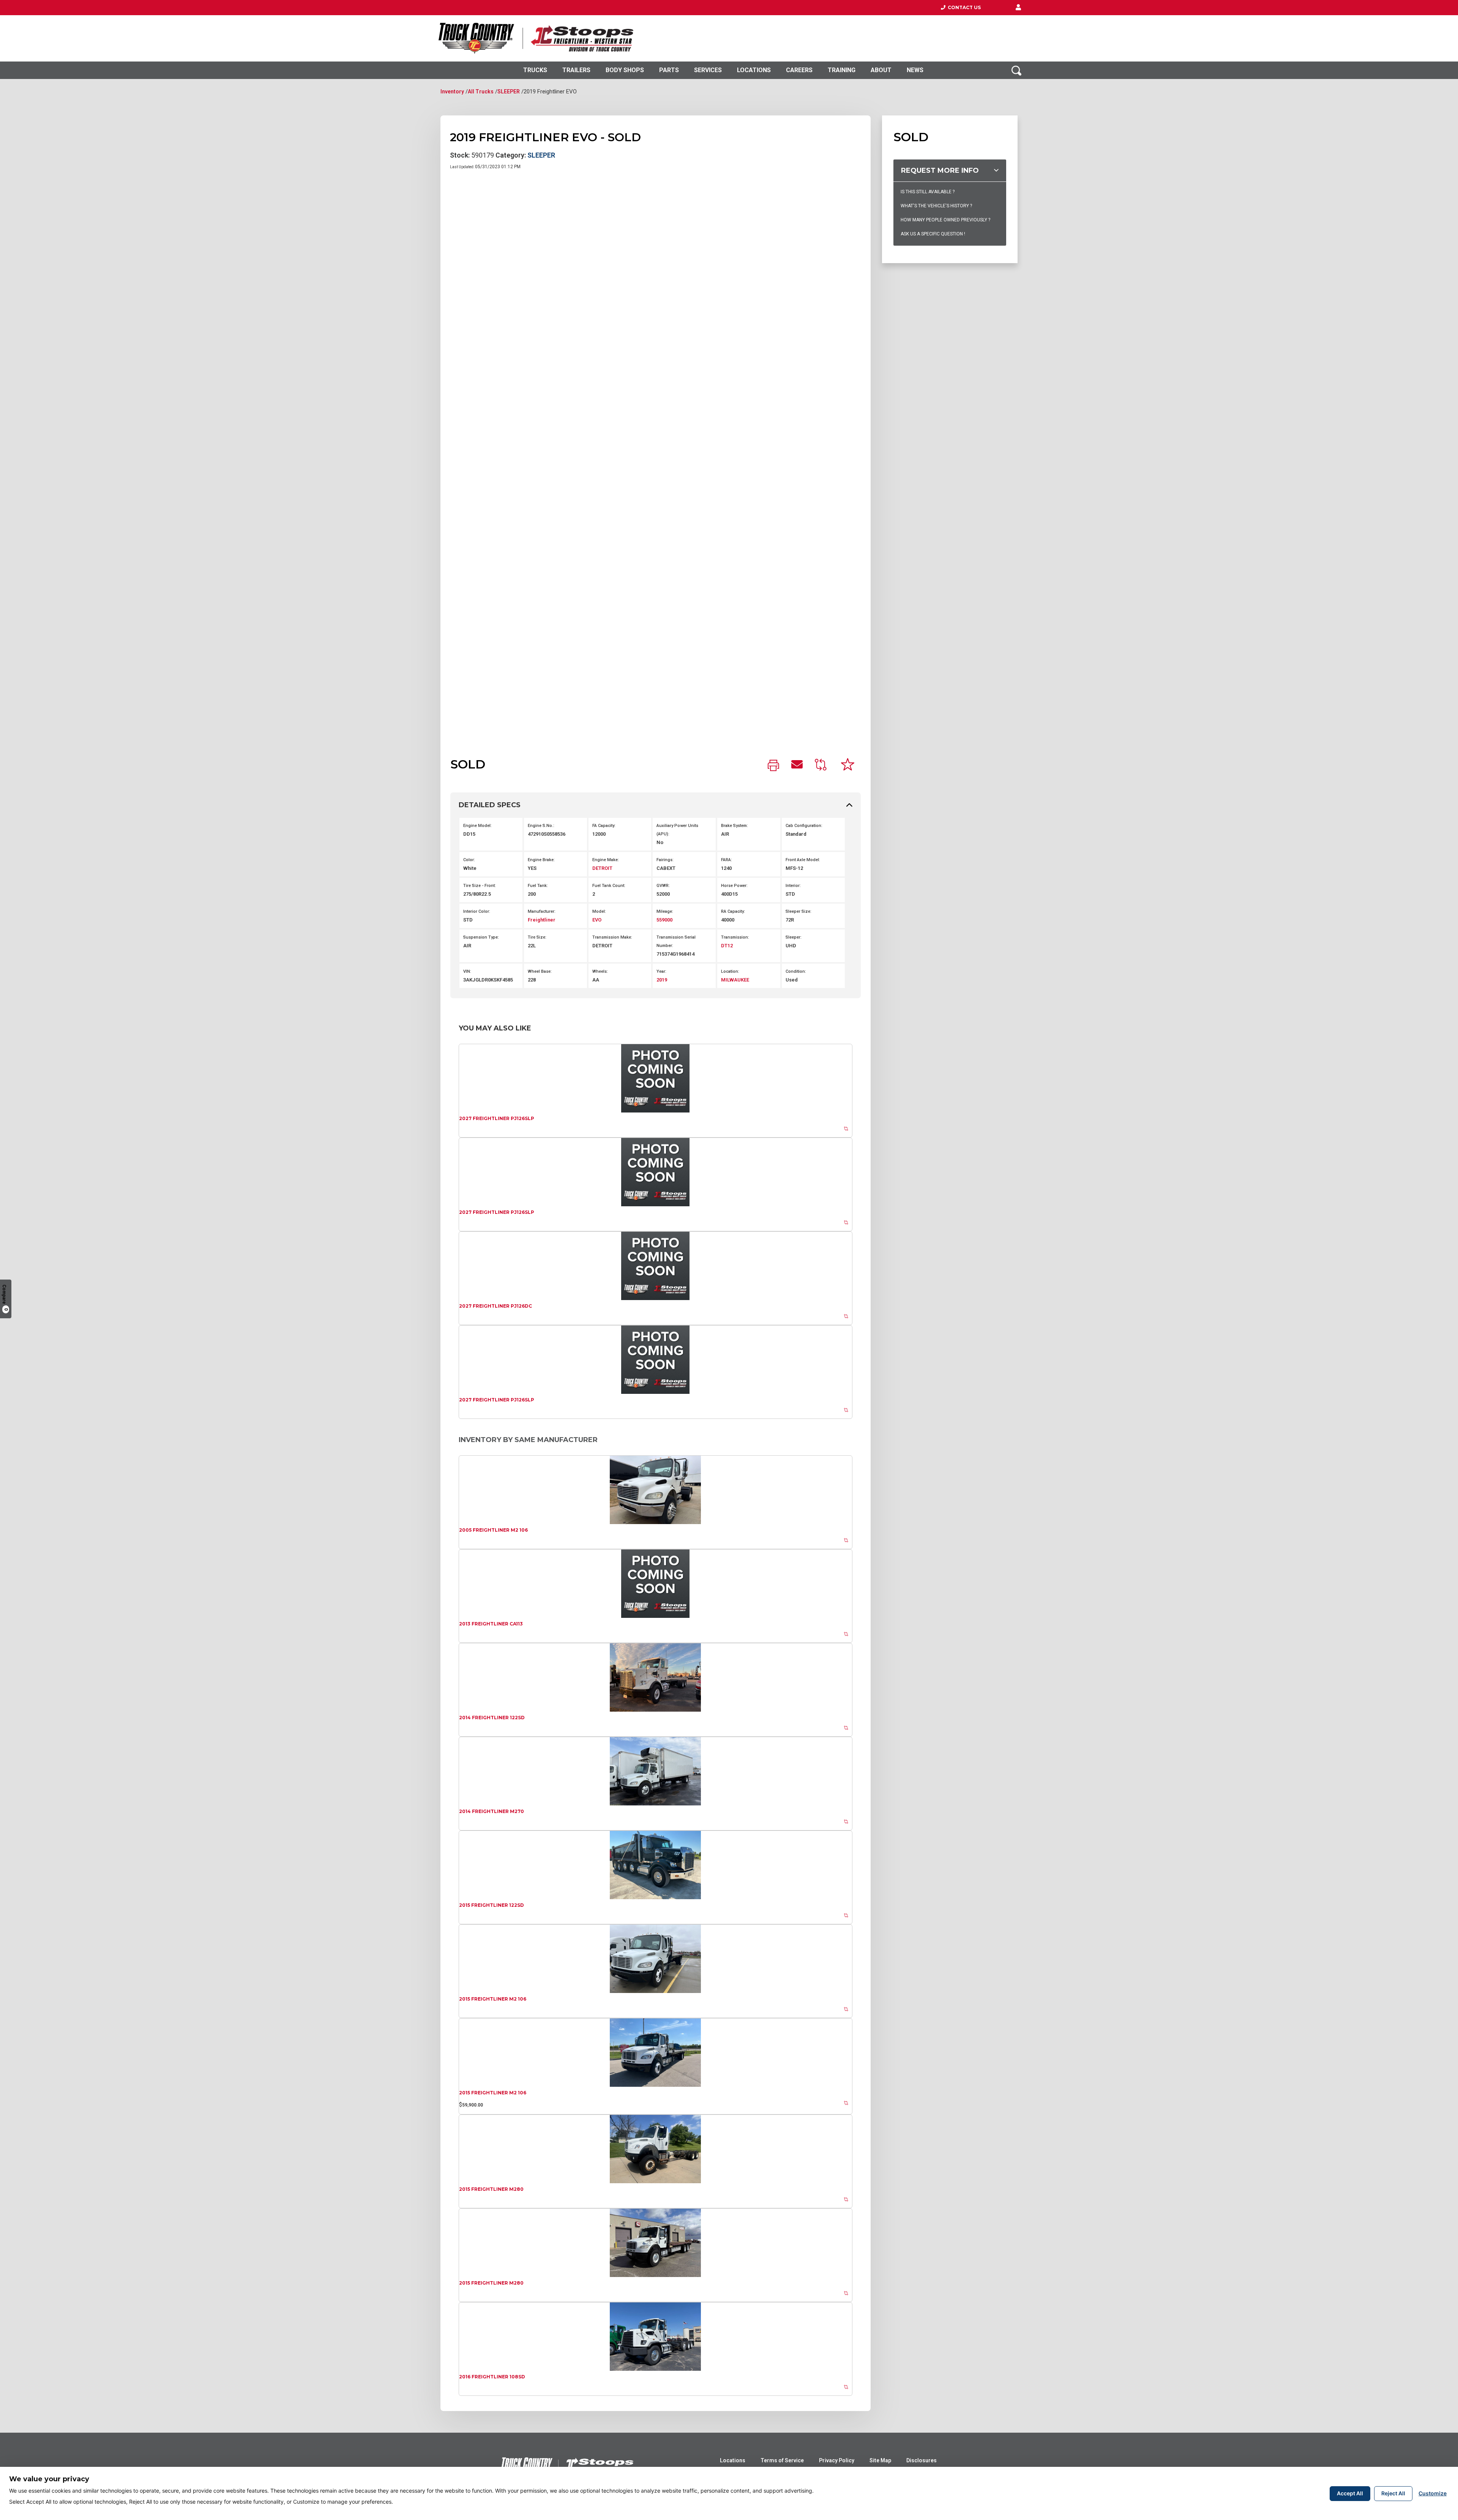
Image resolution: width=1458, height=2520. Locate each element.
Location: (730, 971)
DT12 (727, 946)
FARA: (727, 860)
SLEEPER (509, 92)
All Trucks (481, 92)
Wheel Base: (540, 971)
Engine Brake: (541, 860)
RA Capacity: (733, 911)
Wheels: (600, 971)
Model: (599, 911)
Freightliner (542, 920)
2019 (662, 980)
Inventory (452, 92)
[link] (773, 766)
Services (708, 70)
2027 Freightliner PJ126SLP (497, 1118)
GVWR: (663, 886)
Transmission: (735, 937)
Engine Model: (477, 826)
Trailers (576, 70)
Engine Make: (606, 860)
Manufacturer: (542, 911)
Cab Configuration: (804, 826)
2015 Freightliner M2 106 (493, 1999)
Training (842, 70)
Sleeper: (794, 937)
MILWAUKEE (735, 980)
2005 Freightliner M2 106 (493, 1530)
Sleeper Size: (798, 911)
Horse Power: (734, 886)
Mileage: (665, 911)
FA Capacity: (604, 826)
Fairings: (665, 860)
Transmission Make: (612, 937)
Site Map (880, 2460)
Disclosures (922, 2460)
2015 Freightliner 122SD (492, 1905)
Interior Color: (477, 911)
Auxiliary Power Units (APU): (677, 830)
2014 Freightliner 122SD (492, 1718)
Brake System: (735, 826)
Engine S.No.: (541, 826)
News (915, 70)
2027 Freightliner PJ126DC (495, 1306)
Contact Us (963, 7)
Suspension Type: (481, 937)
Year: (661, 971)
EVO (597, 920)
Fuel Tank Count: (609, 886)
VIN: (467, 971)
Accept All (1350, 2493)
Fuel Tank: (538, 886)
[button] (1018, 8)
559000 (664, 920)
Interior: (793, 886)
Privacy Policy (837, 2460)
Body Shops (625, 70)
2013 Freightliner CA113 (491, 1624)
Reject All (1393, 2493)
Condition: (796, 971)
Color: (469, 860)
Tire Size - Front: (480, 886)
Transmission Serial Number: (676, 941)
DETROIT (602, 868)
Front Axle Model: (803, 860)
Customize (1433, 2493)
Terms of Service (782, 2460)
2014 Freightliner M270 (492, 1811)
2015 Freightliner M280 (491, 2189)
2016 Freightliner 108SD (492, 2377)
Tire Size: (537, 937)
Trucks (535, 70)
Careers (799, 70)
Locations (754, 70)
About (881, 70)
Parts (669, 70)
